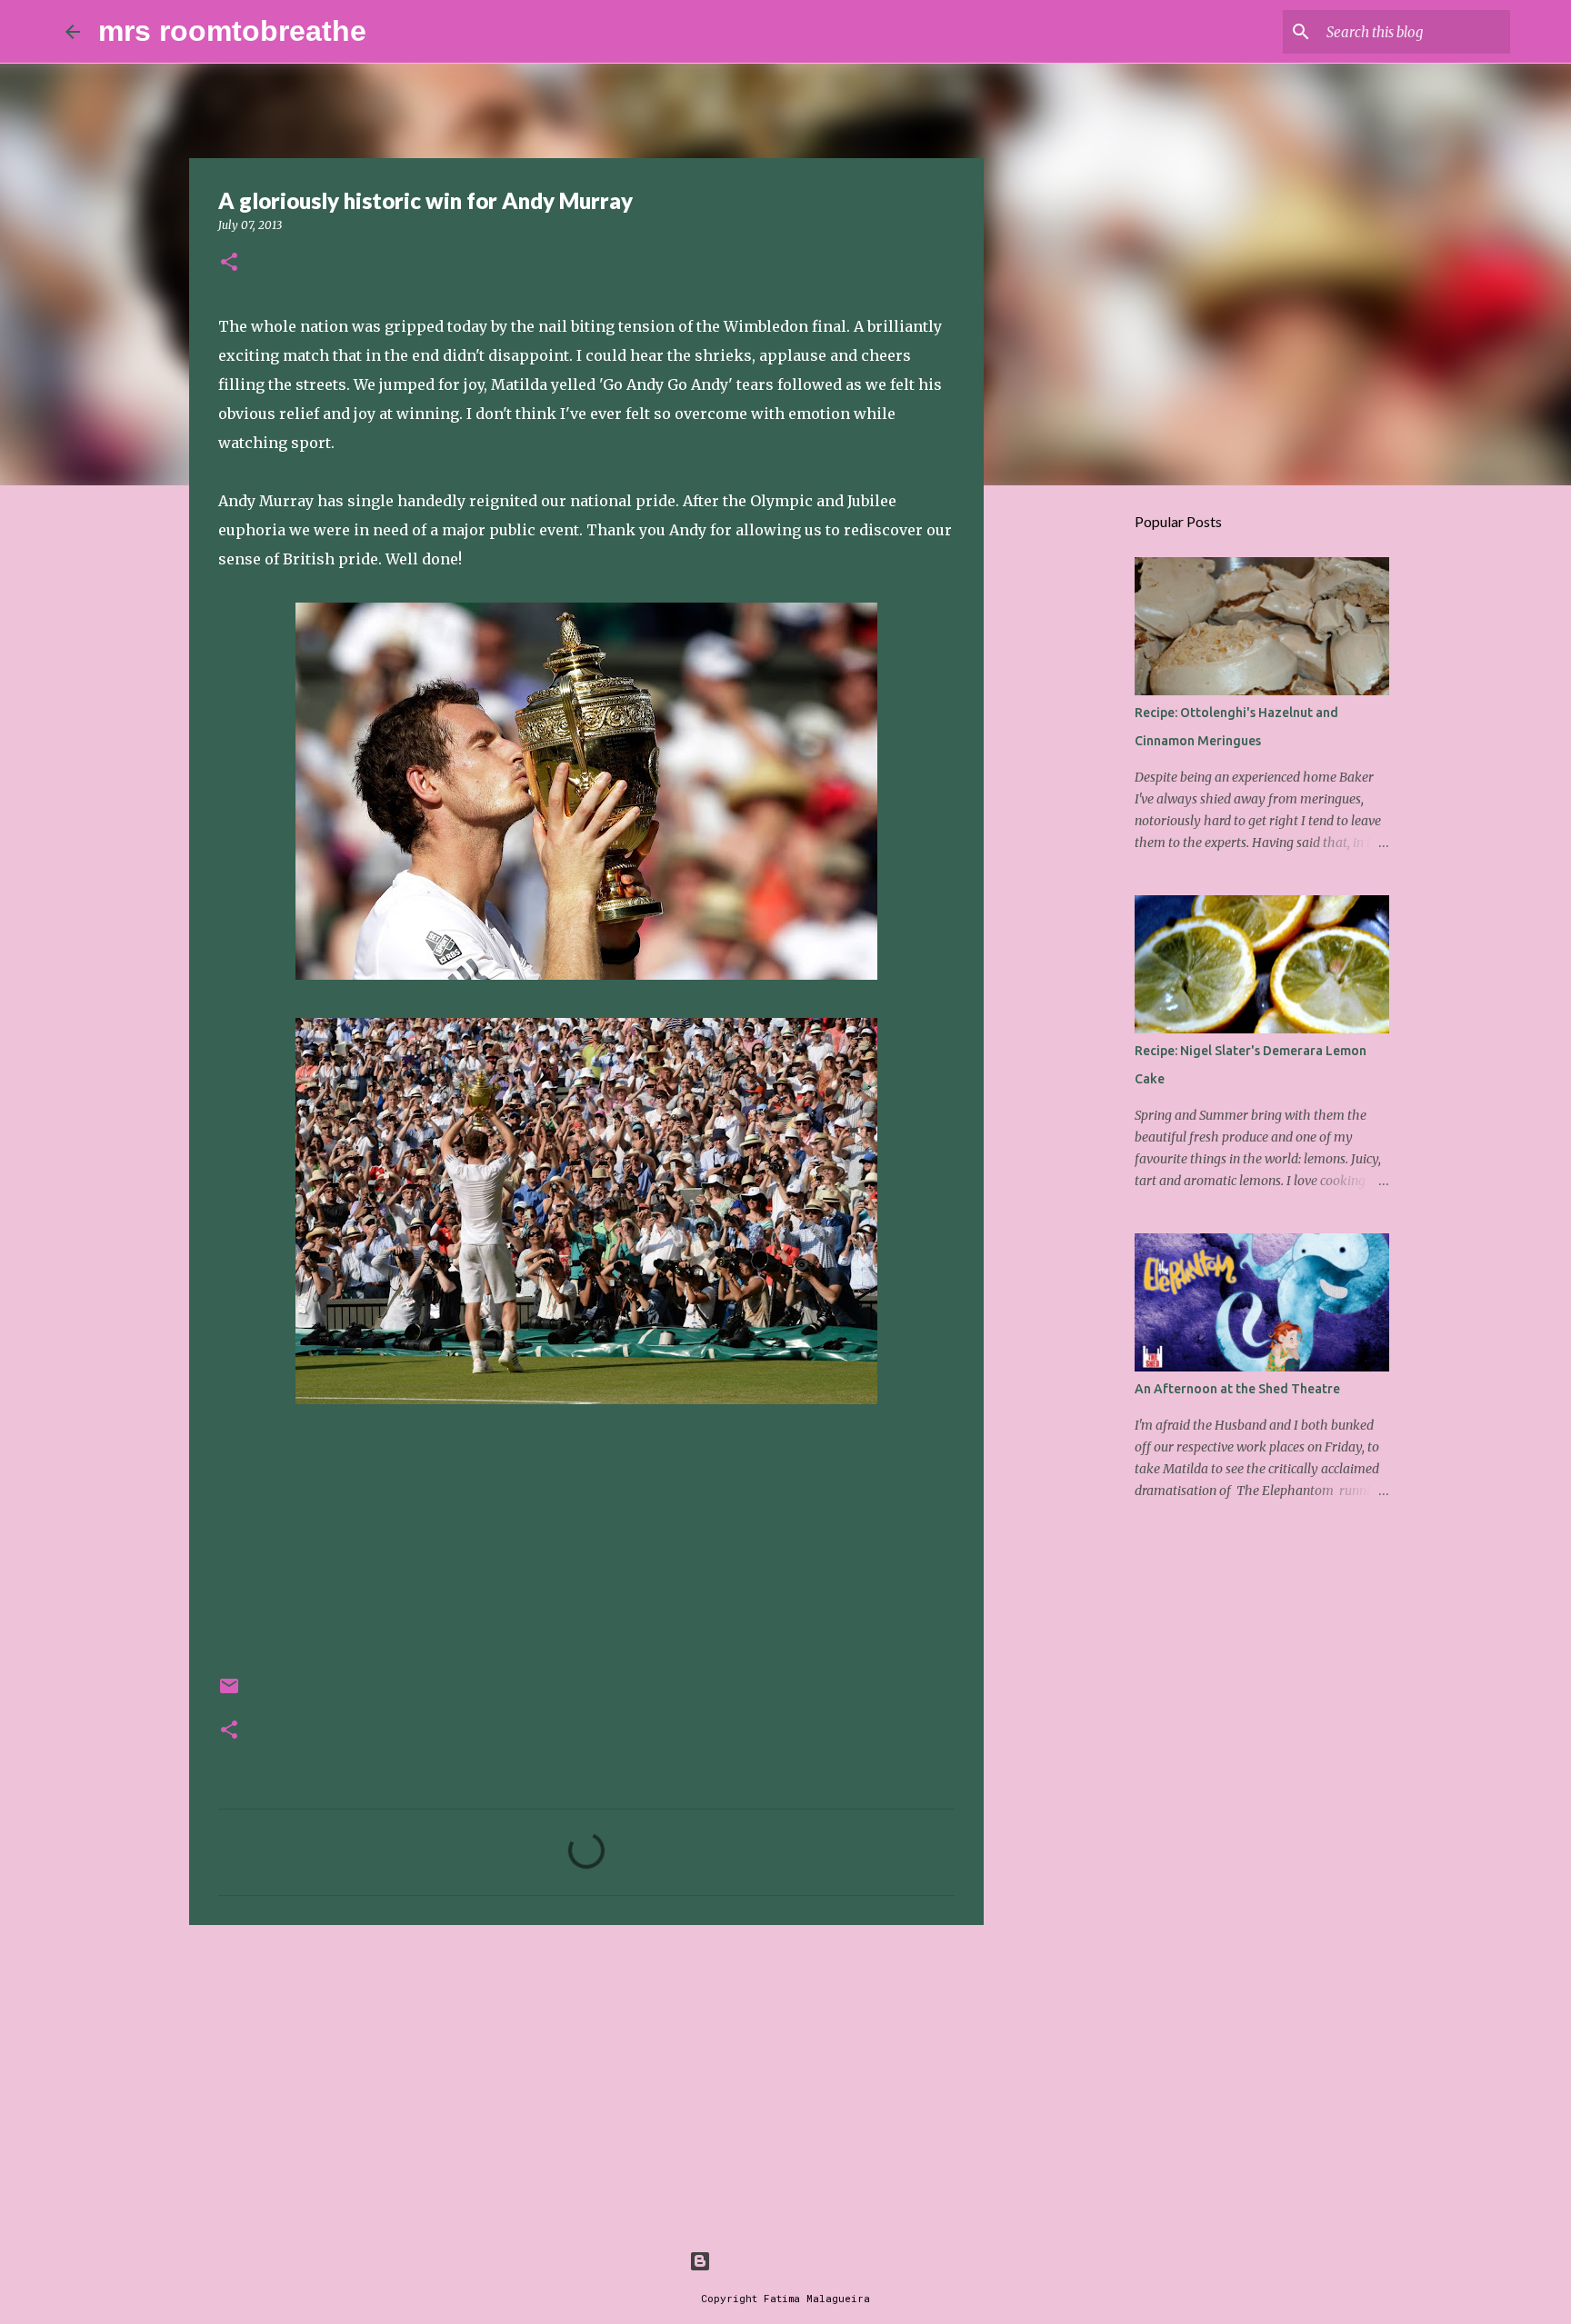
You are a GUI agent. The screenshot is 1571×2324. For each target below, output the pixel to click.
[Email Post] (229, 1693)
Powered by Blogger (796, 2261)
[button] (229, 263)
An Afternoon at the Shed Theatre (1237, 1389)
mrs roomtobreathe (232, 31)
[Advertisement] (586, 2080)
